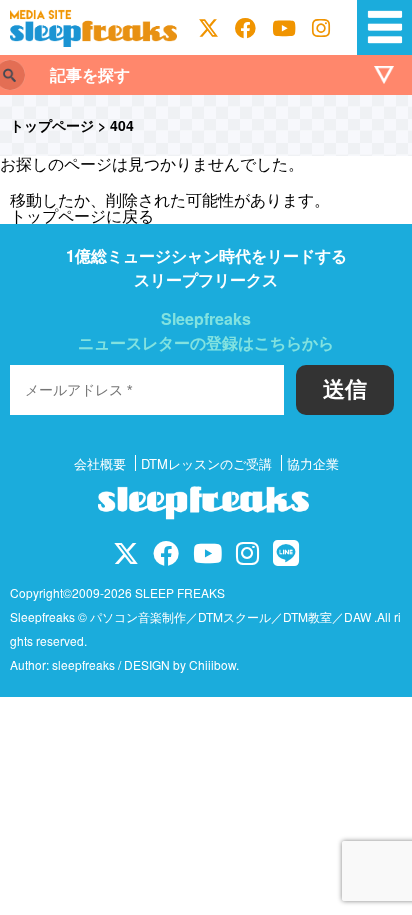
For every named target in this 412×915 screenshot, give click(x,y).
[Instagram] (321, 28)
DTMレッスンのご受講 (206, 463)
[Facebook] (245, 28)
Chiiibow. (214, 664)
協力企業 (313, 463)
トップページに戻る (82, 215)
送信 (345, 389)
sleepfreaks (83, 664)
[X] (208, 28)
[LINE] (286, 556)
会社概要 (100, 463)
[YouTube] (284, 28)
